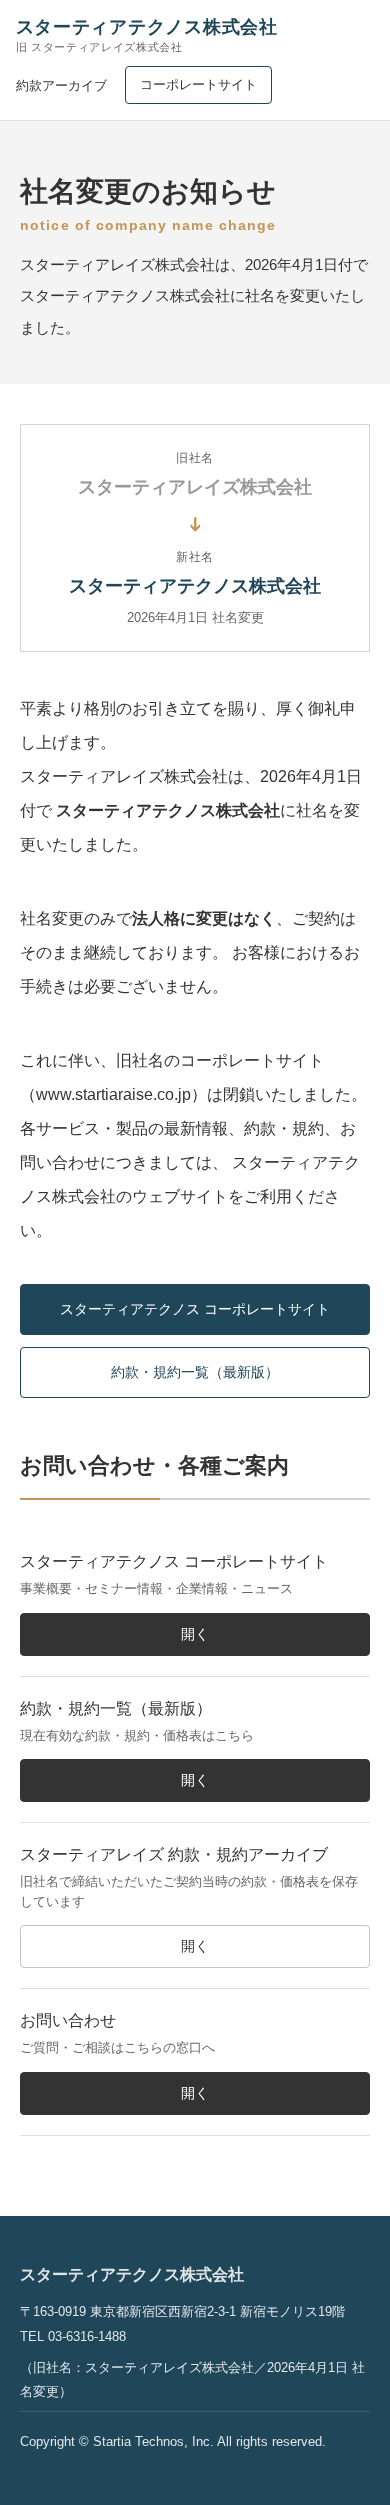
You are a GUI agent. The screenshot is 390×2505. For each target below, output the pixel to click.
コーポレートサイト (198, 84)
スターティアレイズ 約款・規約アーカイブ (174, 1854)
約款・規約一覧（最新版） (195, 1372)
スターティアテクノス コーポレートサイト (195, 1309)
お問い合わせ (68, 2020)
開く (195, 1634)
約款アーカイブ (61, 85)
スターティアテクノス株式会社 (147, 35)
